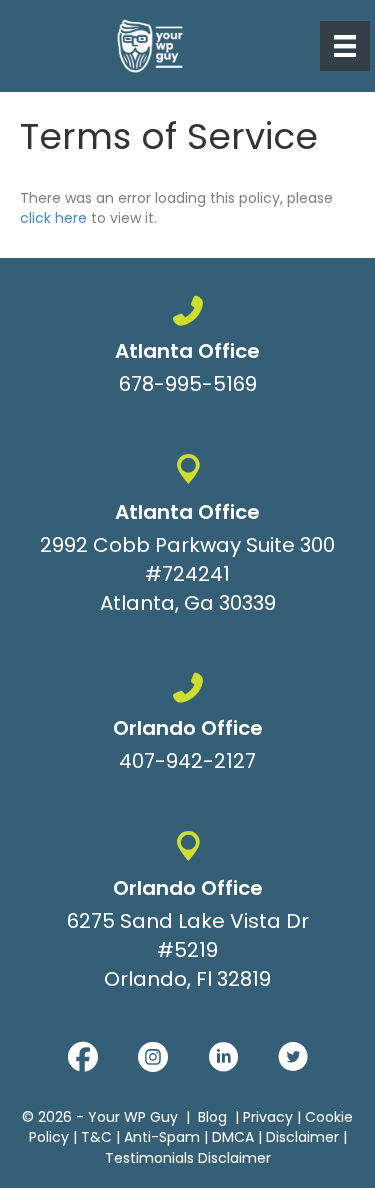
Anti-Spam (162, 1138)
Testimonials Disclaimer (188, 1158)
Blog (212, 1118)
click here (53, 218)
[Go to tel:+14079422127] (187, 727)
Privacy (268, 1118)
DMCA (233, 1138)
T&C (96, 1138)
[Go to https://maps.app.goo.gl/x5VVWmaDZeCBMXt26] (187, 539)
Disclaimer (302, 1138)
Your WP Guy (133, 1118)
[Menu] (345, 46)
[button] (83, 1058)
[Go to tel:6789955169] (187, 350)
